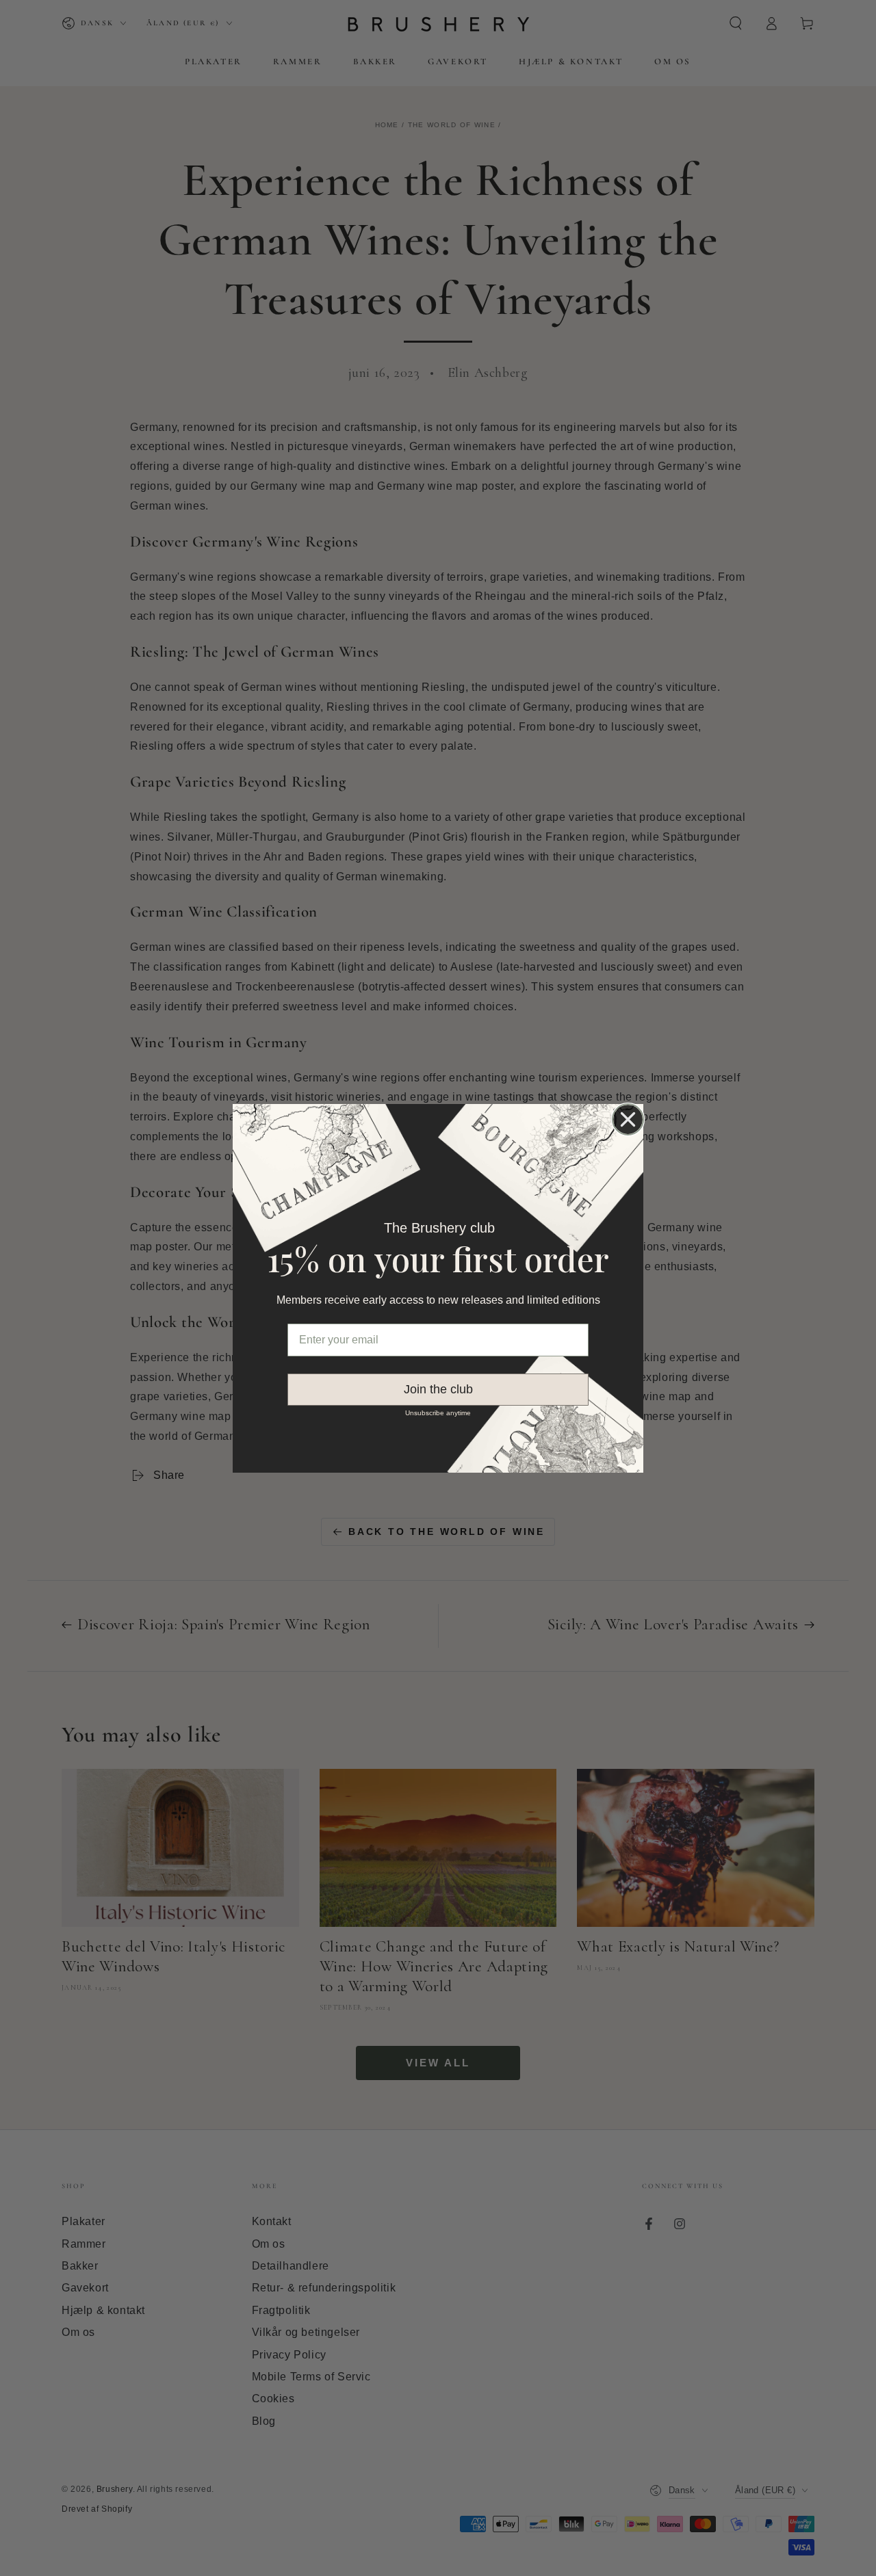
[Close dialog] (628, 1119)
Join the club (438, 1389)
